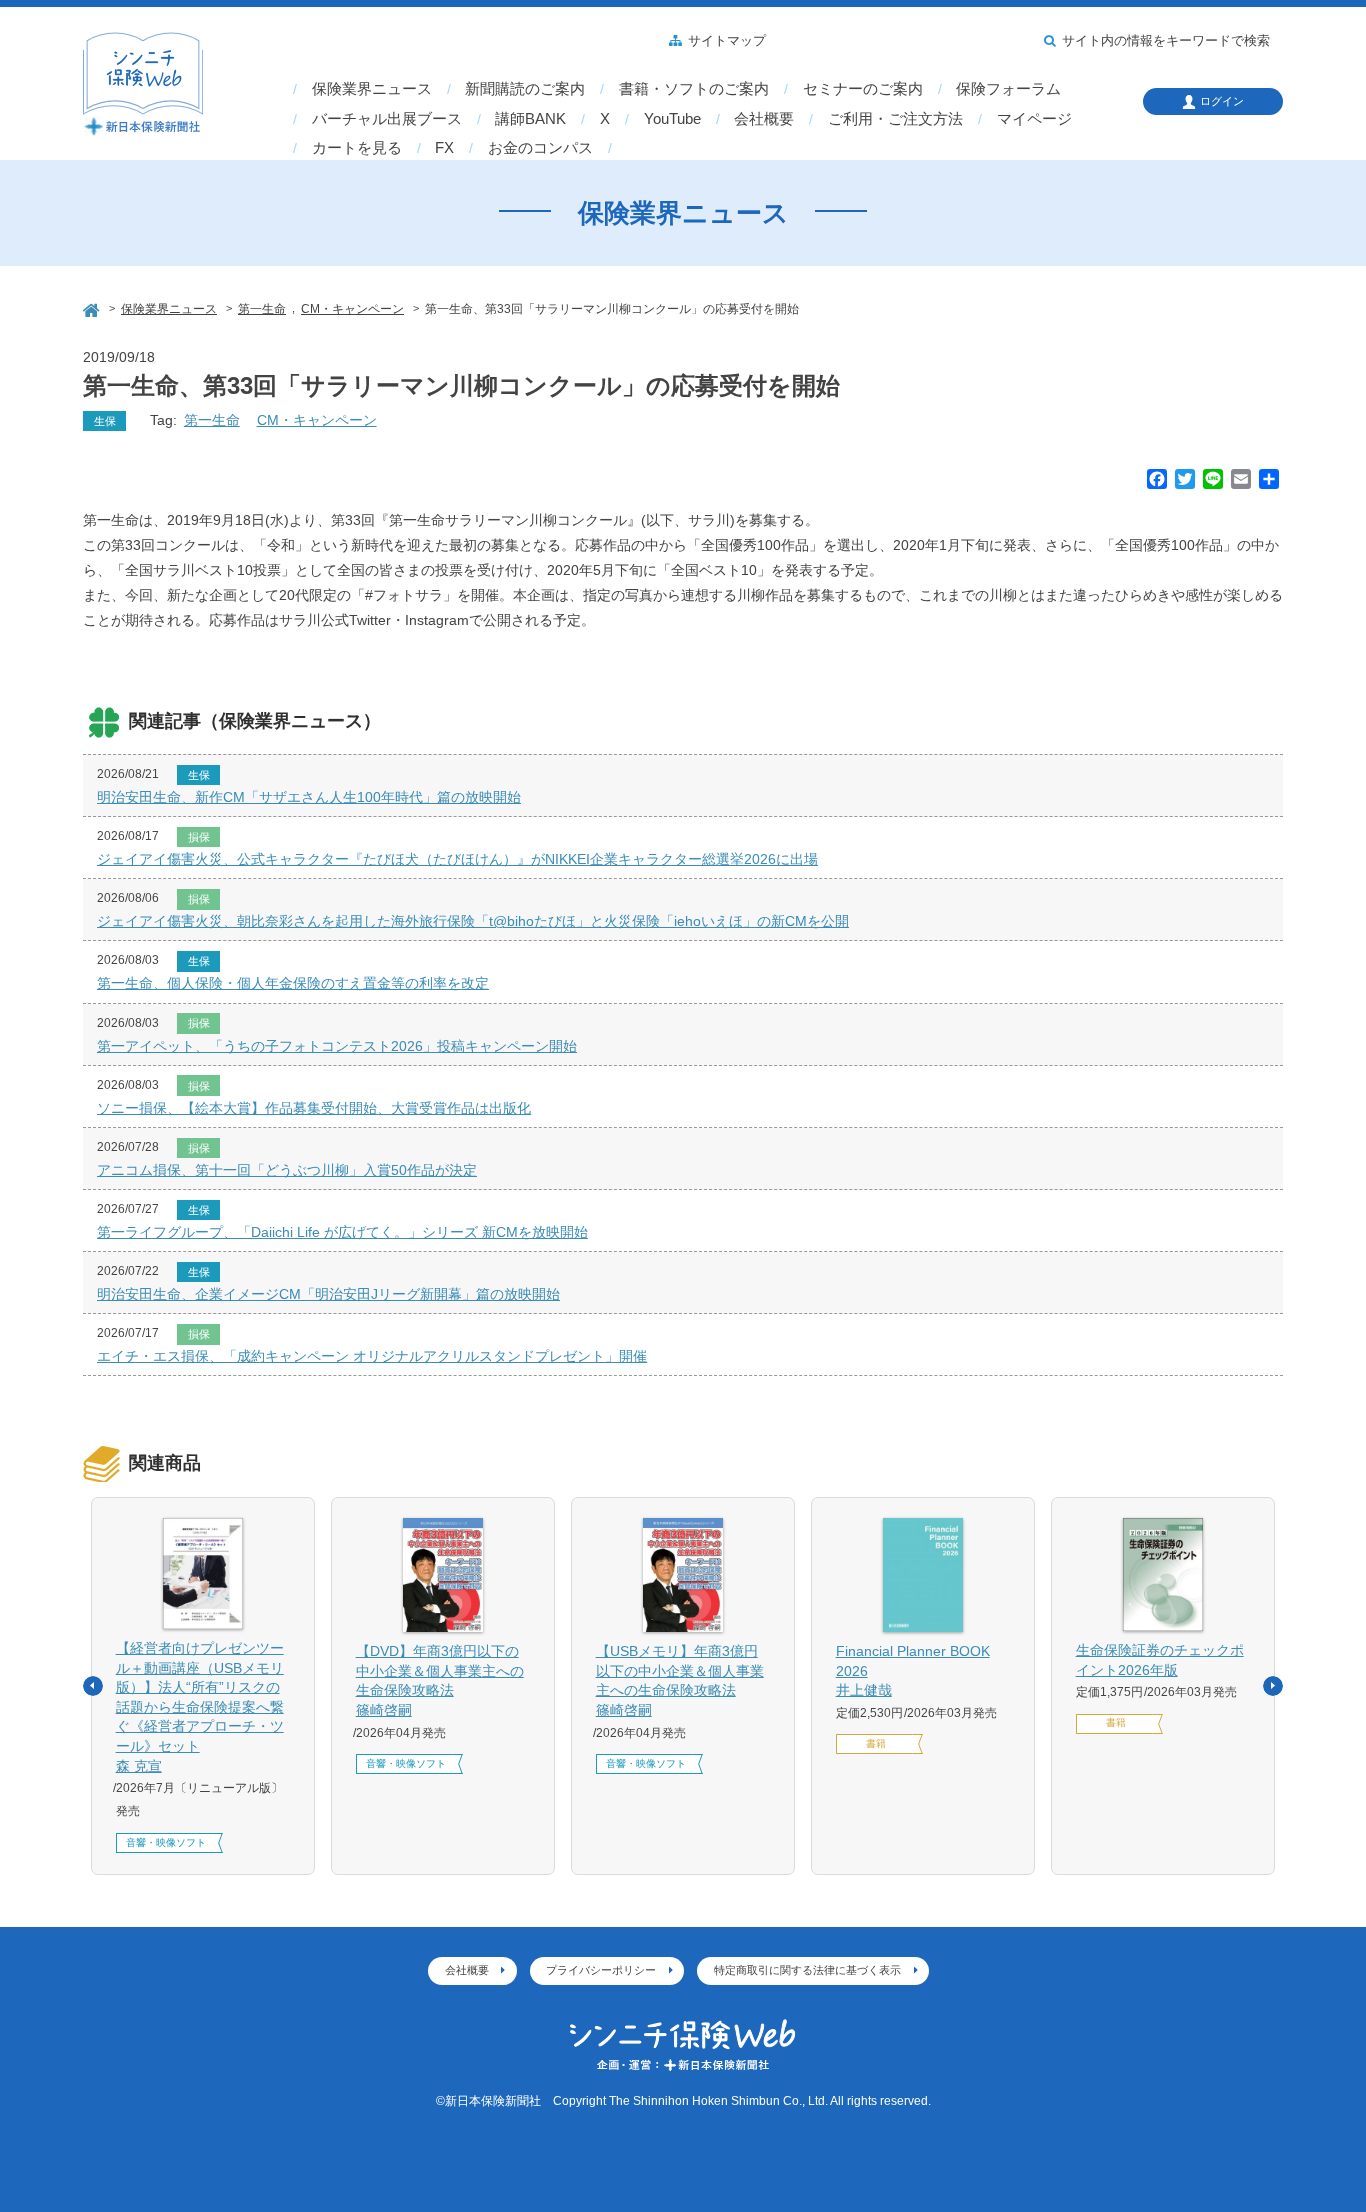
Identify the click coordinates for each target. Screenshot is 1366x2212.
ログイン (1222, 101)
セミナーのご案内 (863, 89)
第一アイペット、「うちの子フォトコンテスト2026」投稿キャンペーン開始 (337, 1046)
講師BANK (530, 119)
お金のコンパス (540, 148)
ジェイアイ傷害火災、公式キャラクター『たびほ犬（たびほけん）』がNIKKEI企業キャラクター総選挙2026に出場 (457, 859)
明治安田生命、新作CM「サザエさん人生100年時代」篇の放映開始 (309, 797)
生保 (105, 421)
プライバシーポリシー (601, 1970)
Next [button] (1273, 1686)
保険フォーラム (1008, 89)
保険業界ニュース (372, 89)
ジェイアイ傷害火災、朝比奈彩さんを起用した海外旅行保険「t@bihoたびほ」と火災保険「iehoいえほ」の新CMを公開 (473, 921)
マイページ (1034, 119)
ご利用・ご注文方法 (895, 119)
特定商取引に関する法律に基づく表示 (807, 1970)
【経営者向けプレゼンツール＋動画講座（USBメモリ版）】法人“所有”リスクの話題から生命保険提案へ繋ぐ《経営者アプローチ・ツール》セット (200, 1707)
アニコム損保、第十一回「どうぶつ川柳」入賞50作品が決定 (287, 1170)
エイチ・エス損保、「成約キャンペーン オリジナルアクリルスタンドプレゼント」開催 (372, 1356)
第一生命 (212, 420)
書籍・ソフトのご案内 (694, 89)
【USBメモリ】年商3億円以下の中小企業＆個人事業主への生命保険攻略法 (680, 1680)
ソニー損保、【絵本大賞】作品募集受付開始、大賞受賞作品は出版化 (314, 1108)
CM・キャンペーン (317, 420)
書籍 (876, 1743)
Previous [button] (93, 1686)
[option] (203, 1686)
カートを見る (357, 148)
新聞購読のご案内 (525, 89)
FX (444, 148)
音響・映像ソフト (166, 1842)
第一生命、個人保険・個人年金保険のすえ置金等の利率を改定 (293, 983)
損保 (199, 837)
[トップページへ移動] (93, 307)
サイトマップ (727, 41)
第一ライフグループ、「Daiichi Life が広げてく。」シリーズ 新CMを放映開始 (342, 1232)
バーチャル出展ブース (387, 119)
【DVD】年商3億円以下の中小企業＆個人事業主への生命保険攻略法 (440, 1680)
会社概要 (764, 119)
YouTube (672, 119)
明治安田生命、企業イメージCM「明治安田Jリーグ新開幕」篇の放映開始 (328, 1294)
